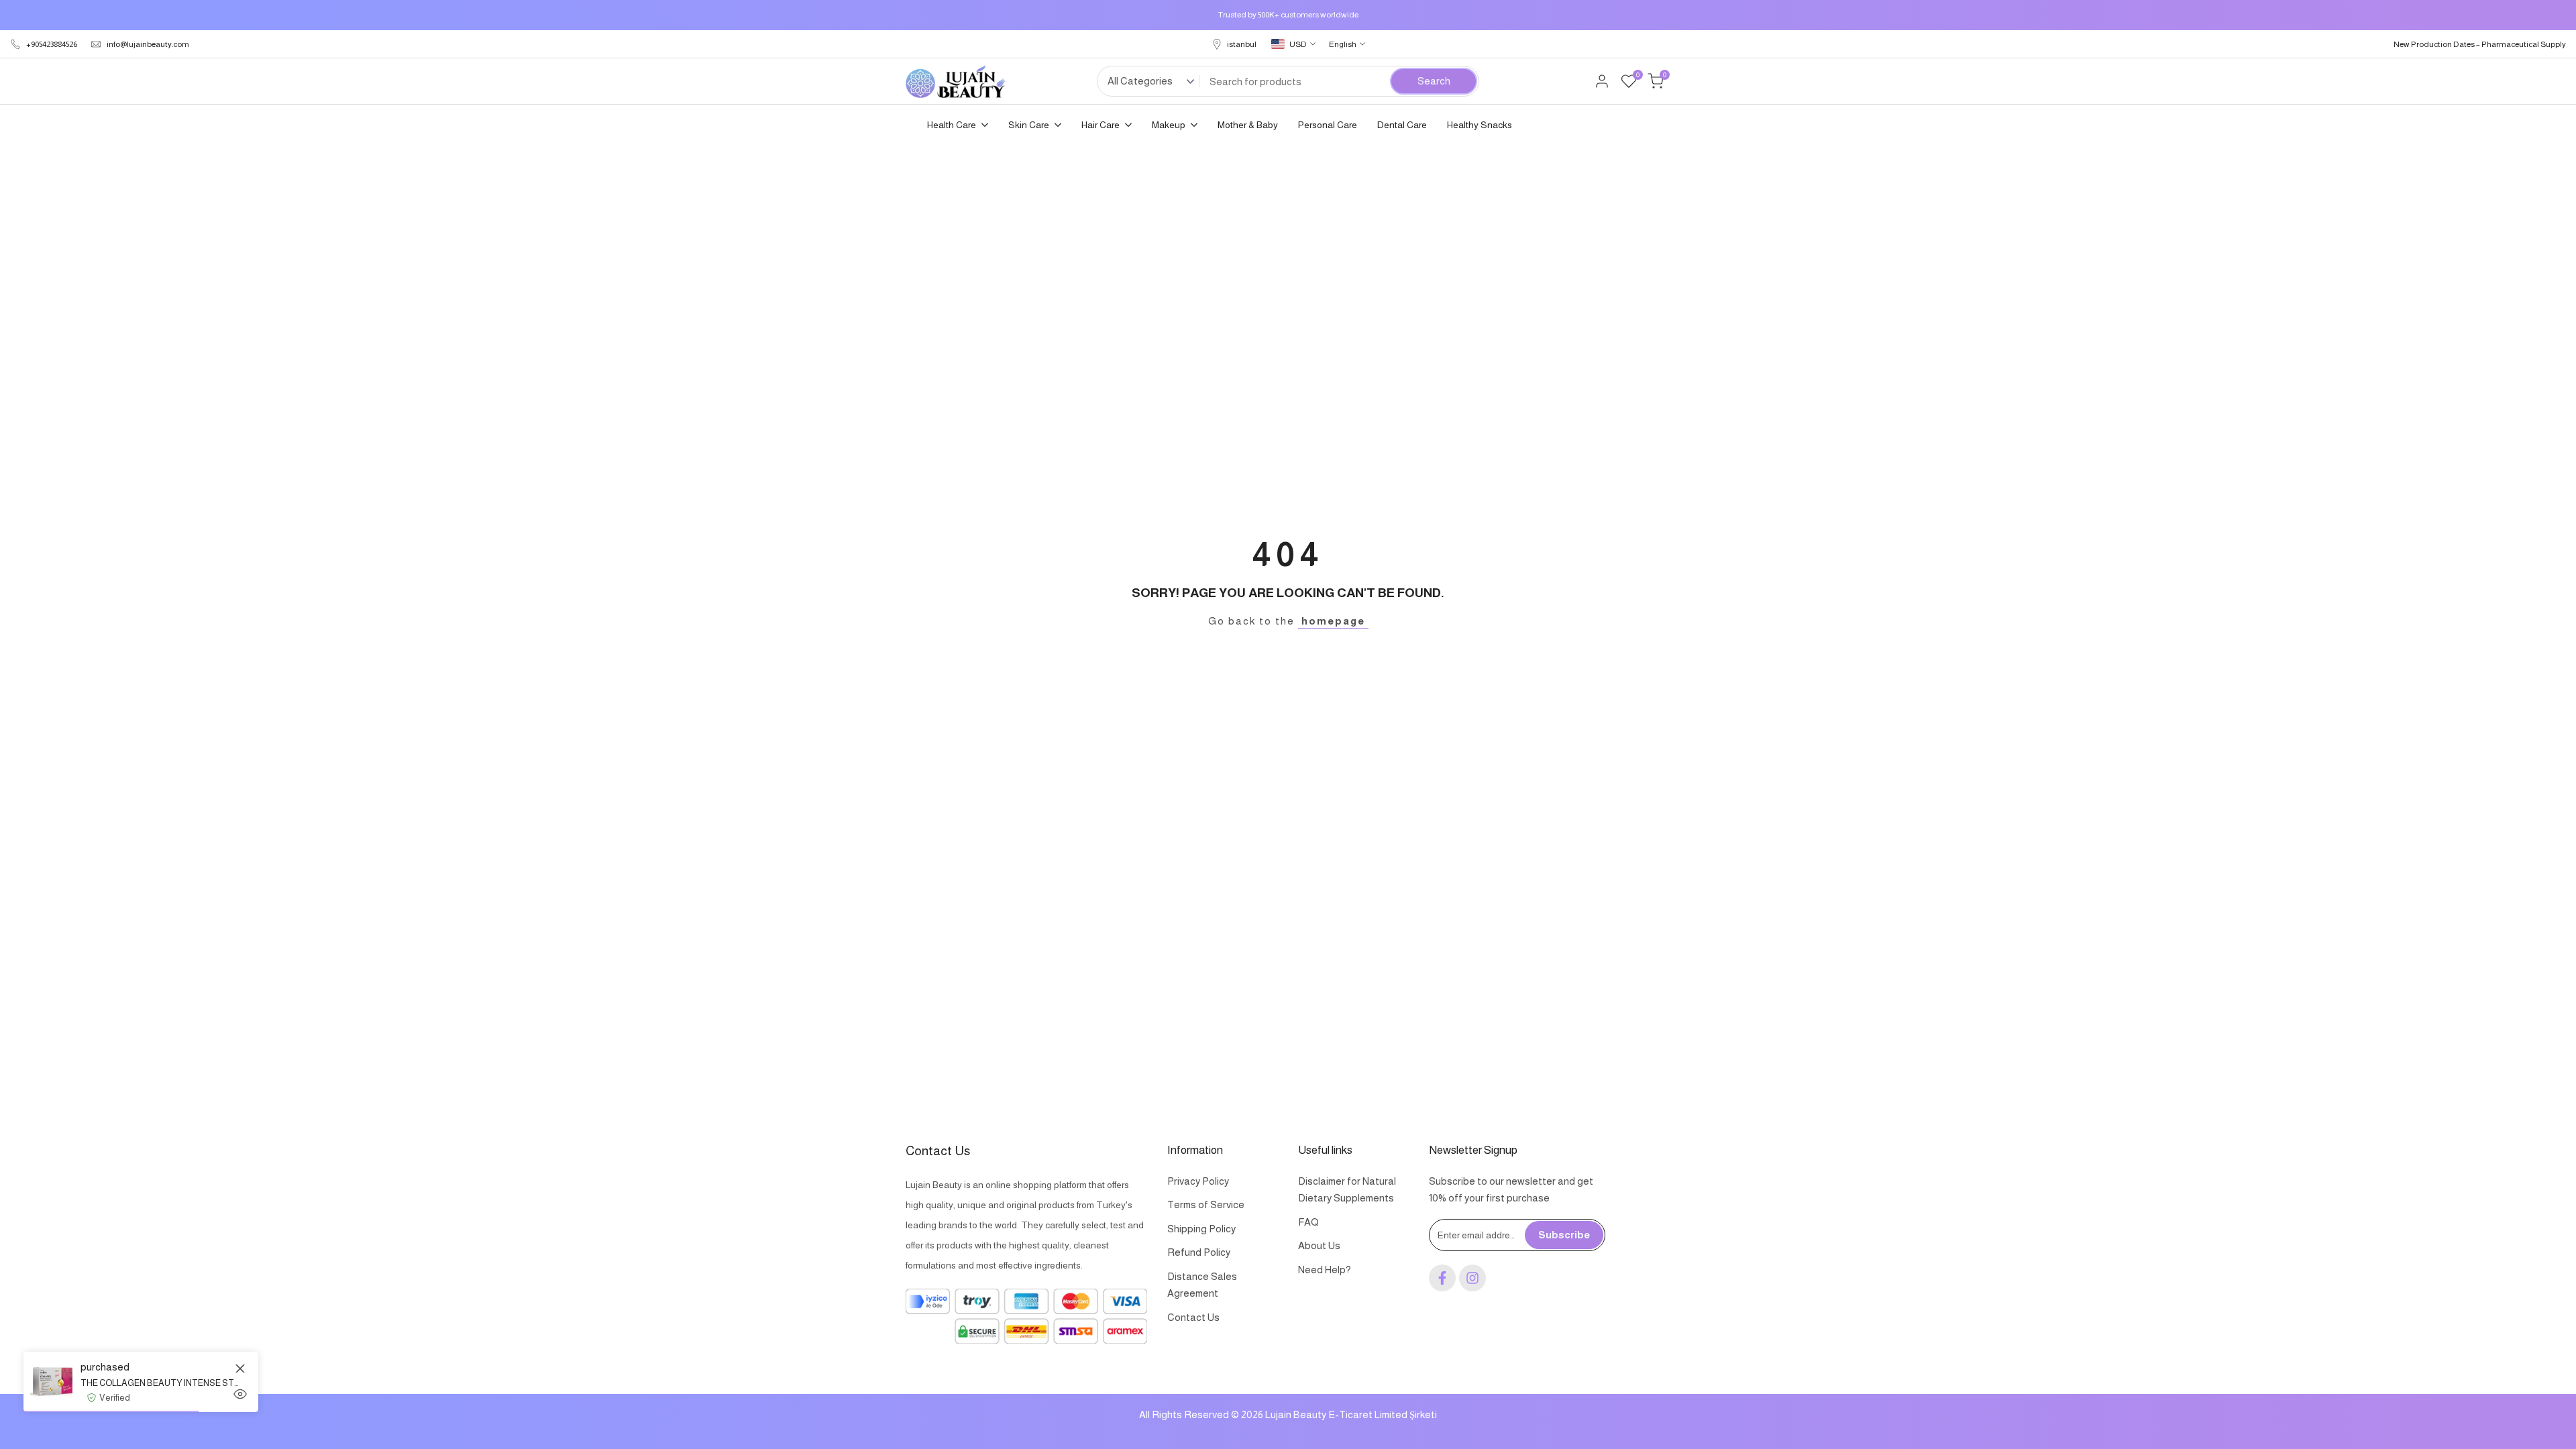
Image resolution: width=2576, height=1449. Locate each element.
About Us (1319, 1245)
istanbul (1242, 44)
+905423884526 (52, 44)
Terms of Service (1206, 1204)
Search (1434, 81)
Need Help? (1325, 1270)
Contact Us (1193, 1317)
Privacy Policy (1198, 1181)
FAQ (1308, 1222)
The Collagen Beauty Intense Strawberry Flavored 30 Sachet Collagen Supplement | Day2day (159, 1383)
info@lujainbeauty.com (148, 44)
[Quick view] (240, 1394)
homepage (1333, 621)
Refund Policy (1199, 1252)
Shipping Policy (1201, 1229)
